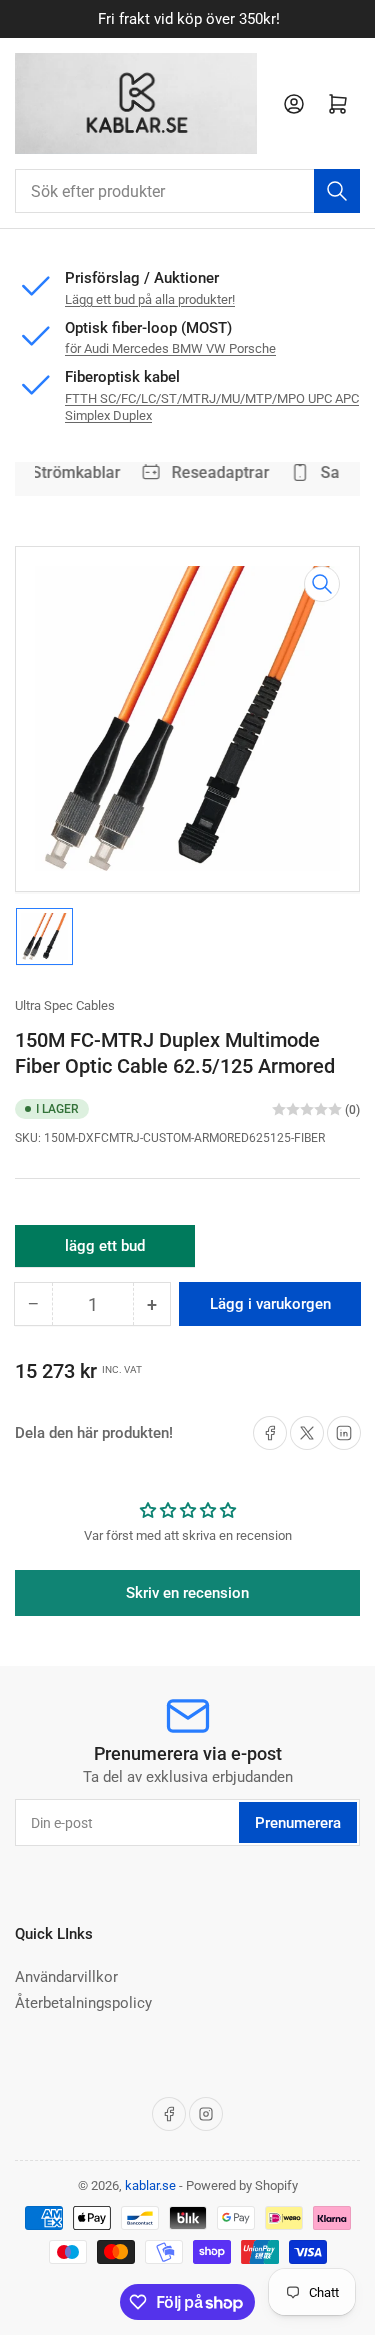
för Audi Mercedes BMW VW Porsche (170, 348)
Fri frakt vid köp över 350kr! (188, 19)
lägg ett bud (105, 1252)
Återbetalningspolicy (83, 2003)
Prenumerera (298, 1823)
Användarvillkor (66, 1977)
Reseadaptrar (216, 472)
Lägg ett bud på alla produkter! (150, 299)
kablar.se (150, 2185)
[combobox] (187, 191)
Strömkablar (72, 472)
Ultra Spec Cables (65, 1005)
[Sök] (337, 191)
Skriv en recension (187, 1593)
